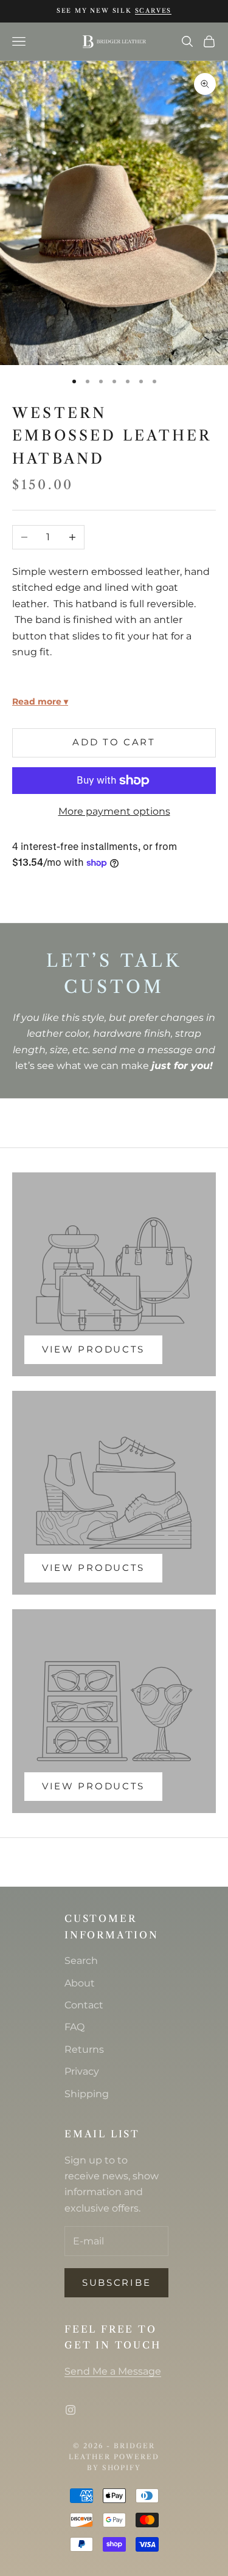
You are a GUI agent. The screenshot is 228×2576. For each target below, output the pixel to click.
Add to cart (114, 742)
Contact (84, 2005)
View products (93, 1349)
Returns (84, 2049)
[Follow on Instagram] (71, 2410)
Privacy (82, 2071)
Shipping (87, 2094)
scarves (154, 11)
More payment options (114, 811)
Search (81, 1961)
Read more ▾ (40, 701)
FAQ (74, 2027)
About (80, 1983)
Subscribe (116, 2282)
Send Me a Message (113, 2371)
